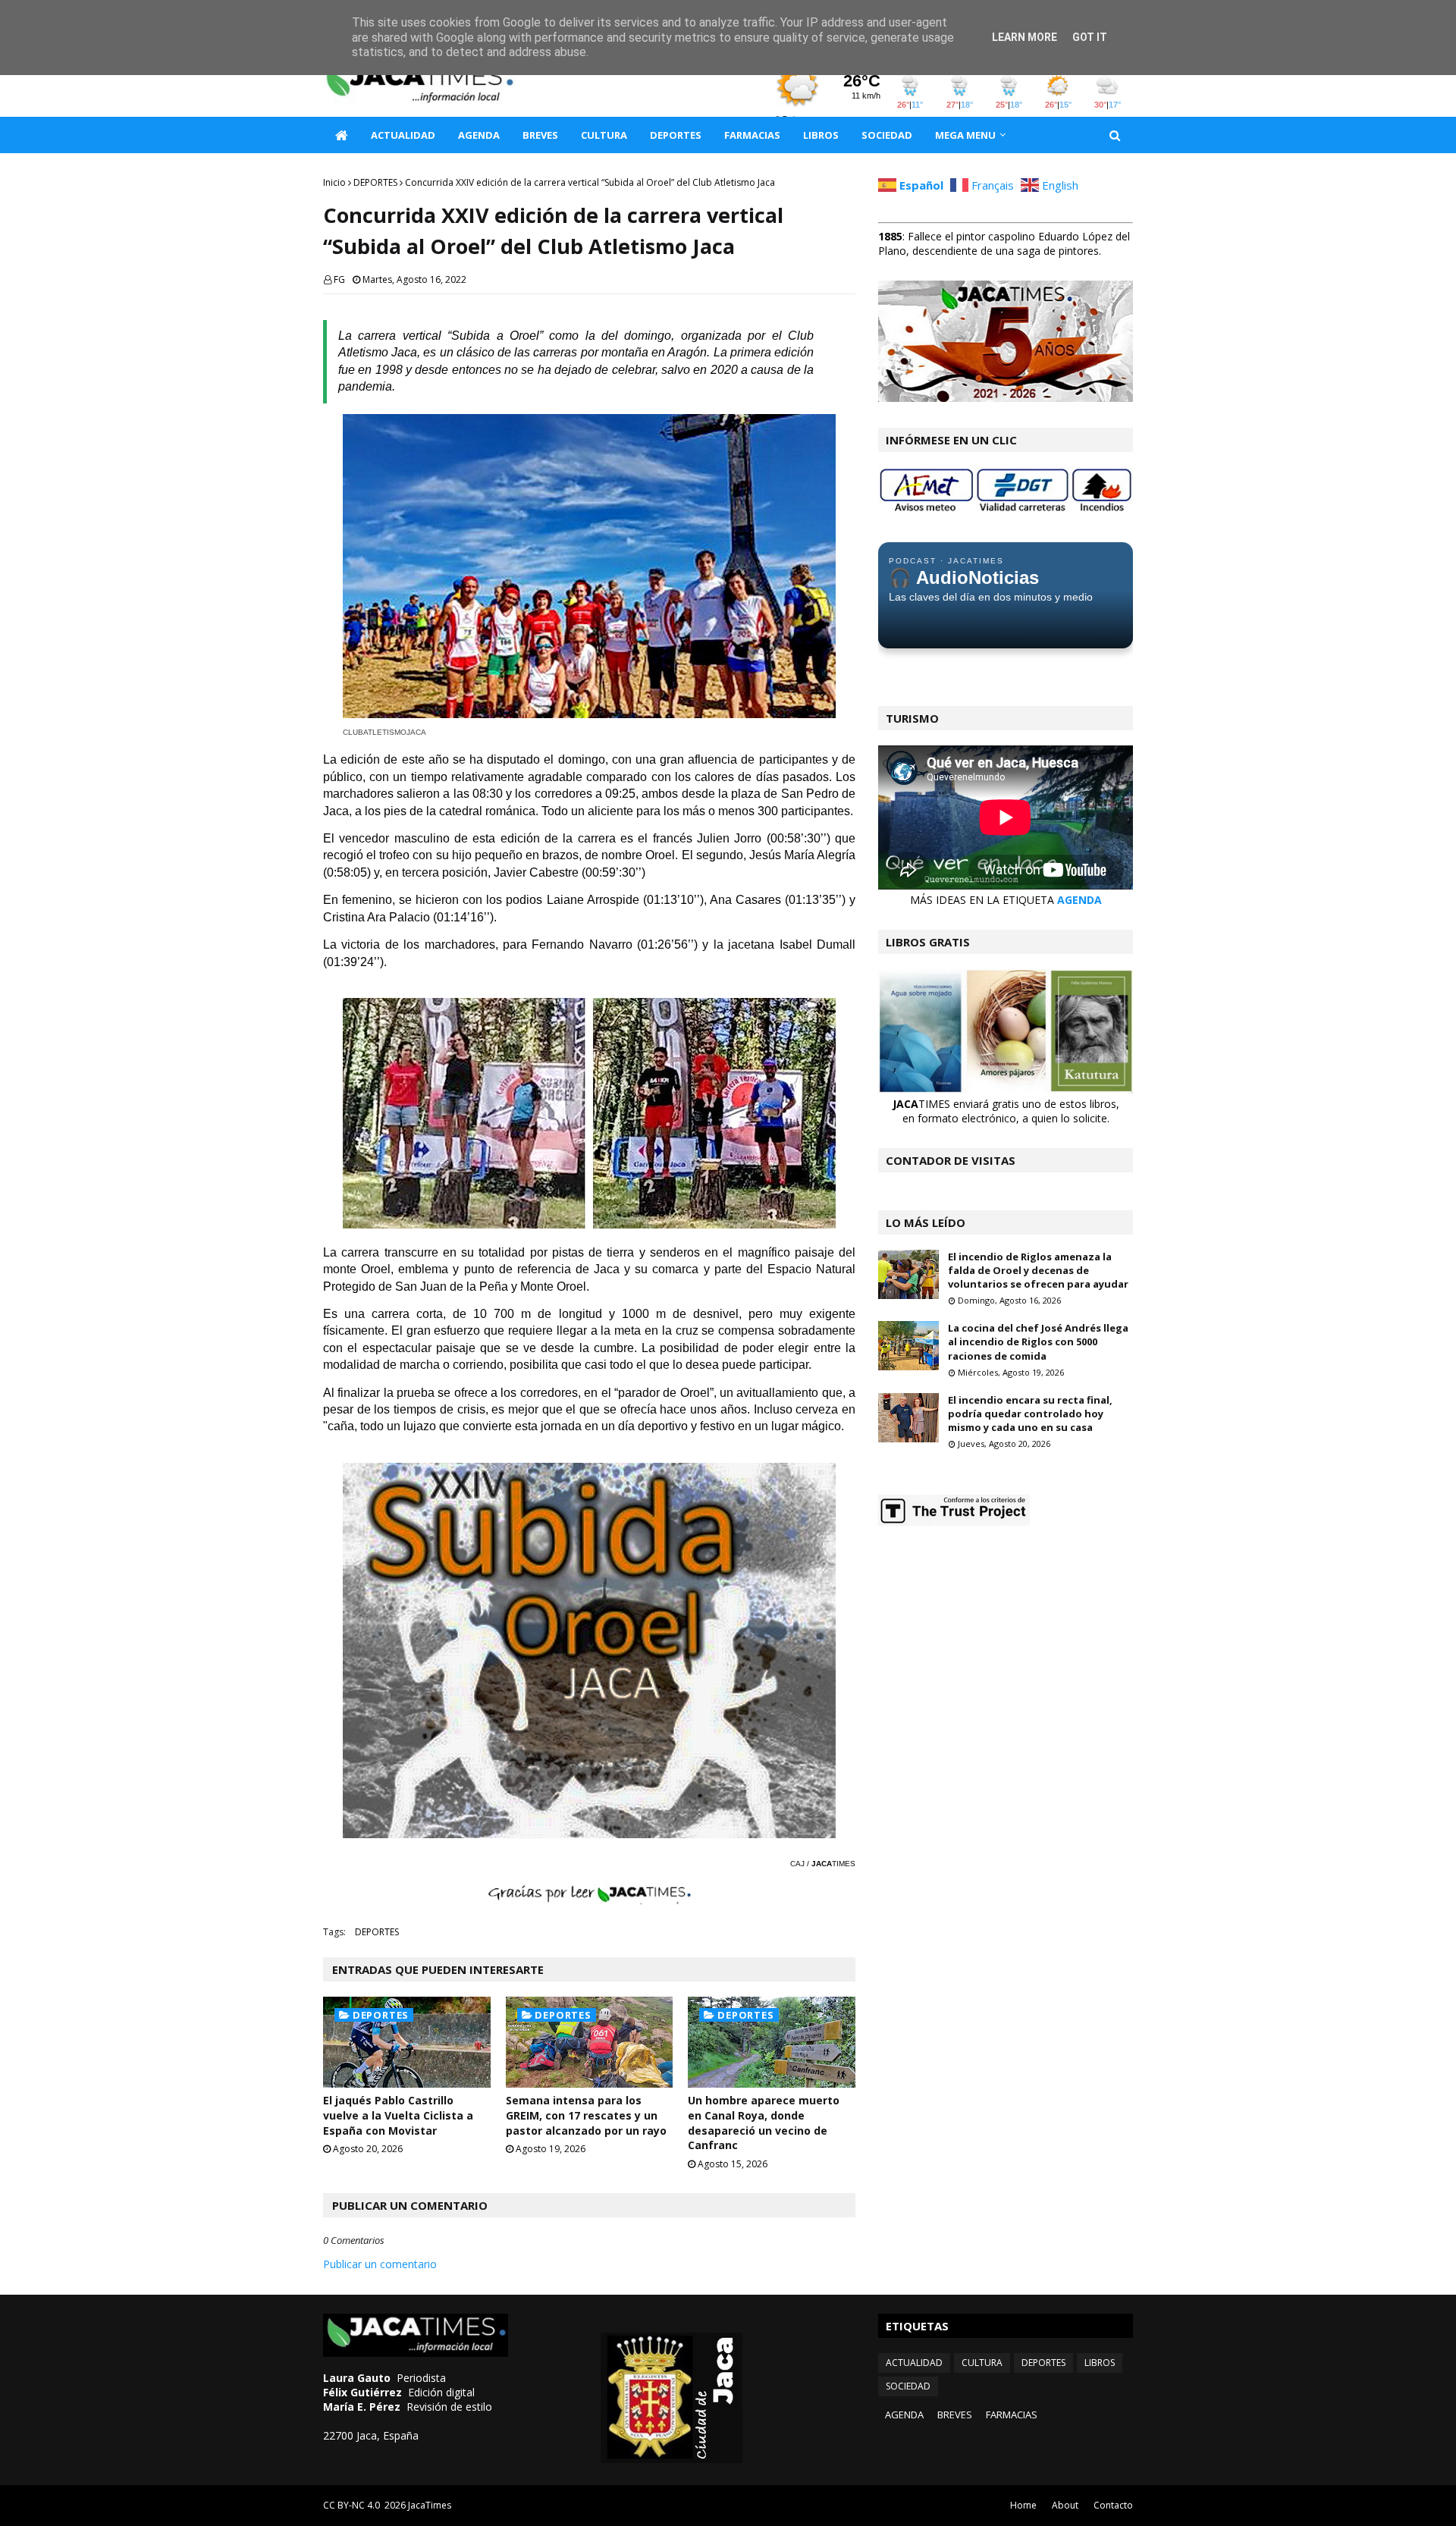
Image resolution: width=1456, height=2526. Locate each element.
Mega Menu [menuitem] (965, 135)
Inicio (334, 182)
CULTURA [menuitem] (604, 135)
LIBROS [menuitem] (821, 135)
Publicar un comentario (380, 2264)
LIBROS (1100, 2363)
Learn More (1025, 37)
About (1065, 2505)
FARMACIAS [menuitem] (752, 135)
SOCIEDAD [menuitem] (887, 135)
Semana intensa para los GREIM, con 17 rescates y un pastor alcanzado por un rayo (586, 2115)
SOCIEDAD (908, 2386)
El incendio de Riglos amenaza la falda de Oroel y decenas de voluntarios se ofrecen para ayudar (1038, 1270)
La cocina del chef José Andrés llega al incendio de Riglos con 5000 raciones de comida (1038, 1341)
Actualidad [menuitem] (403, 135)
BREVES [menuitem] (540, 135)
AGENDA (1079, 900)
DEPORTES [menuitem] (676, 135)
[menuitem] (341, 135)
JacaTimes (430, 2505)
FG (339, 279)
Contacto (1113, 2505)
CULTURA (982, 2363)
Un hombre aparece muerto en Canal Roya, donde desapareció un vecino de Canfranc (764, 2123)
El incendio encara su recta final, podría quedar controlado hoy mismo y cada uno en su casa (1030, 1414)
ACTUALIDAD (914, 2363)
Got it (1090, 37)
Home (1023, 2505)
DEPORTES (375, 182)
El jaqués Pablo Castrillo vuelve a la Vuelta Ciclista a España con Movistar (398, 2115)
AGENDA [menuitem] (479, 135)
